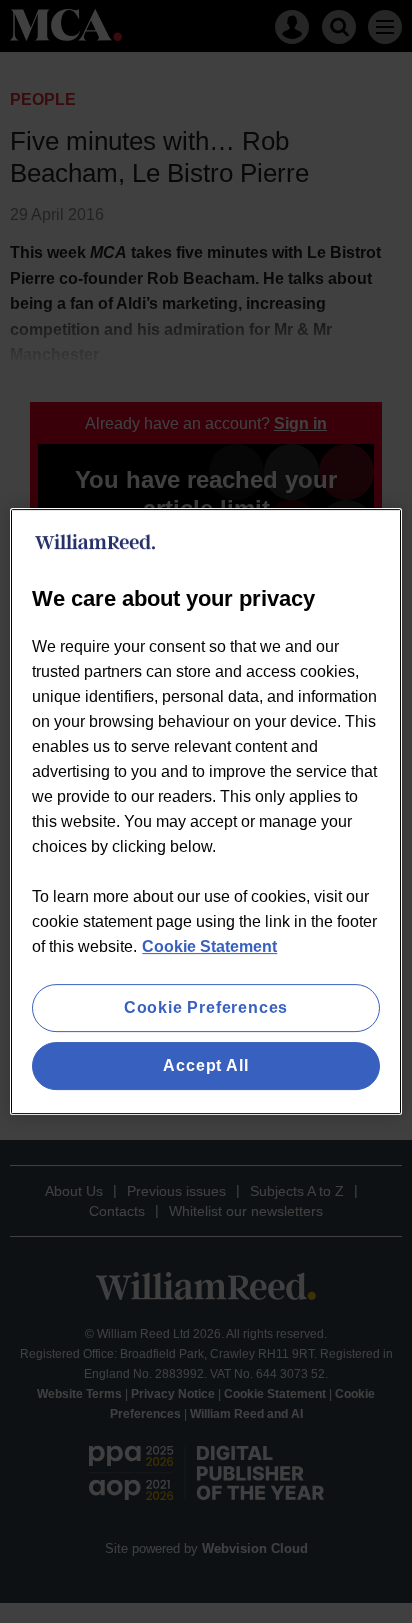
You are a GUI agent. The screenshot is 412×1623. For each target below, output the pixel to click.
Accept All (205, 1065)
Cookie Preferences (206, 1007)
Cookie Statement (209, 946)
